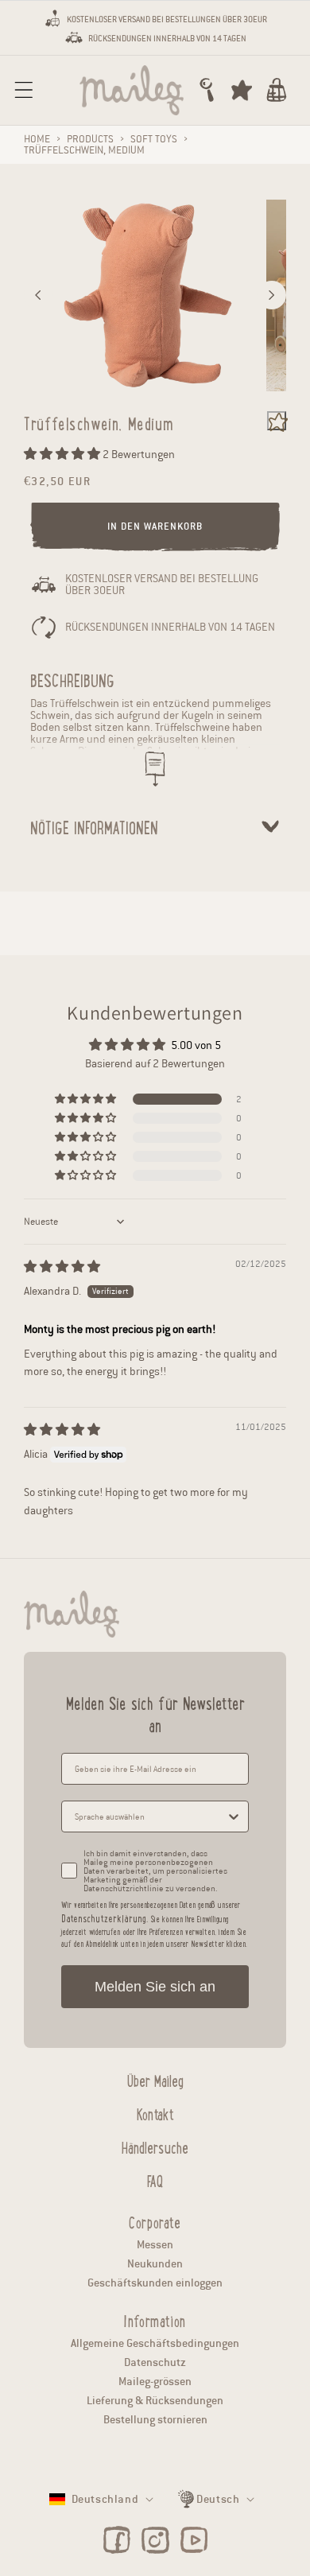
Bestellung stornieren (155, 2420)
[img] (62, 1267)
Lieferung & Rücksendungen (155, 2401)
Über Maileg (155, 2079)
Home (37, 139)
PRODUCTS (90, 139)
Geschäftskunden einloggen (155, 2283)
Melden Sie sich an (155, 1987)
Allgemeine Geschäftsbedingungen (155, 2343)
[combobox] (150, 1816)
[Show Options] (234, 1816)
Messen (155, 2245)
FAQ (155, 2179)
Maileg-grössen (155, 2382)
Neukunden (155, 2264)
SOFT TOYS (154, 139)
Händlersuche (155, 2146)
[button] (24, 90)
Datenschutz (155, 2362)
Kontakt (155, 2112)
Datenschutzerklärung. (105, 1918)
